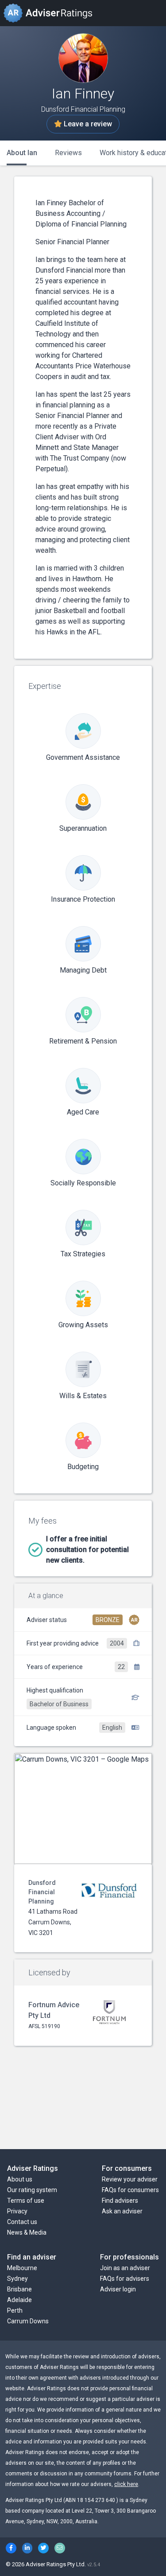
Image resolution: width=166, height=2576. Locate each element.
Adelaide (19, 2300)
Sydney (17, 2279)
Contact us (22, 2222)
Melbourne (22, 2268)
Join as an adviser (125, 2268)
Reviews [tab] (68, 153)
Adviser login (118, 2289)
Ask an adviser (122, 2211)
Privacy (17, 2211)
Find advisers (120, 2201)
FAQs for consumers (130, 2190)
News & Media (27, 2232)
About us (20, 2179)
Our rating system (32, 2190)
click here (126, 2484)
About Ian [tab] (22, 153)
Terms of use (26, 2201)
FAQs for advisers (125, 2279)
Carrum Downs (28, 2321)
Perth (15, 2310)
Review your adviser (130, 2179)
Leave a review (87, 124)
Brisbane (19, 2289)
